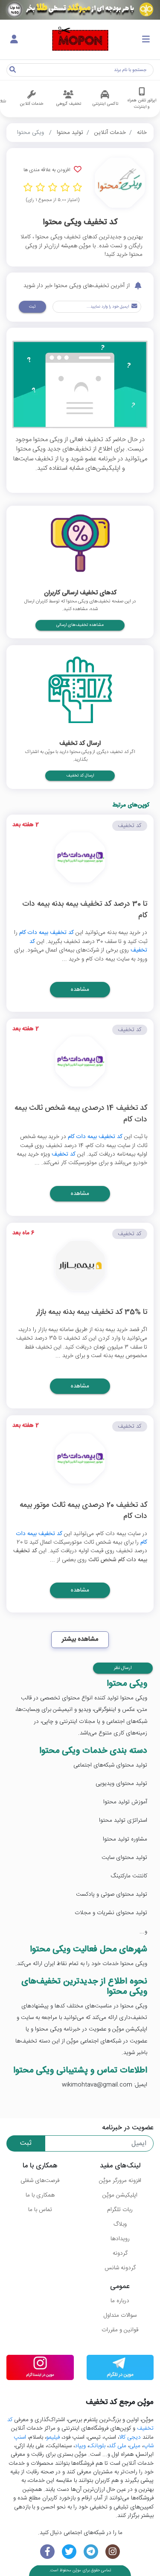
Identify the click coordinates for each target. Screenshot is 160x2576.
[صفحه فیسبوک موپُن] (48, 2552)
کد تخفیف (64, 1154)
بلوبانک (97, 2446)
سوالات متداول (120, 2315)
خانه (142, 133)
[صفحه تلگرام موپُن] (91, 2552)
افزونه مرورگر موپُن (120, 2181)
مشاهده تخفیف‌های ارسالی (80, 625)
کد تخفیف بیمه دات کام (47, 933)
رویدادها (120, 2239)
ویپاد (80, 2446)
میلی (135, 2446)
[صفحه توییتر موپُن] (69, 2552)
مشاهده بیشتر (80, 1639)
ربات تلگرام (120, 2210)
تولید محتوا (70, 133)
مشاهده (80, 990)
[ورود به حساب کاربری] (14, 40)
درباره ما (120, 2301)
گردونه (120, 2253)
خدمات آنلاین (110, 133)
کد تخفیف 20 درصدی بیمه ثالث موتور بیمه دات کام (83, 1511)
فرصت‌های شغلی (40, 2181)
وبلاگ (120, 2224)
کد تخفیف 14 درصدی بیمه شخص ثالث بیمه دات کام (81, 1114)
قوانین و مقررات (120, 2330)
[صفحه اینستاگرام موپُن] (112, 2552)
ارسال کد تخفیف (80, 776)
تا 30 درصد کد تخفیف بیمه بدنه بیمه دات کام (85, 910)
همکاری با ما (40, 2195)
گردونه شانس (120, 2268)
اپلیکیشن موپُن (120, 2195)
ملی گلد (117, 2446)
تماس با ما (40, 2210)
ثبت (32, 307)
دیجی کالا (130, 2437)
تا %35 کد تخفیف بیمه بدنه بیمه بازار (92, 1313)
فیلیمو (53, 2437)
